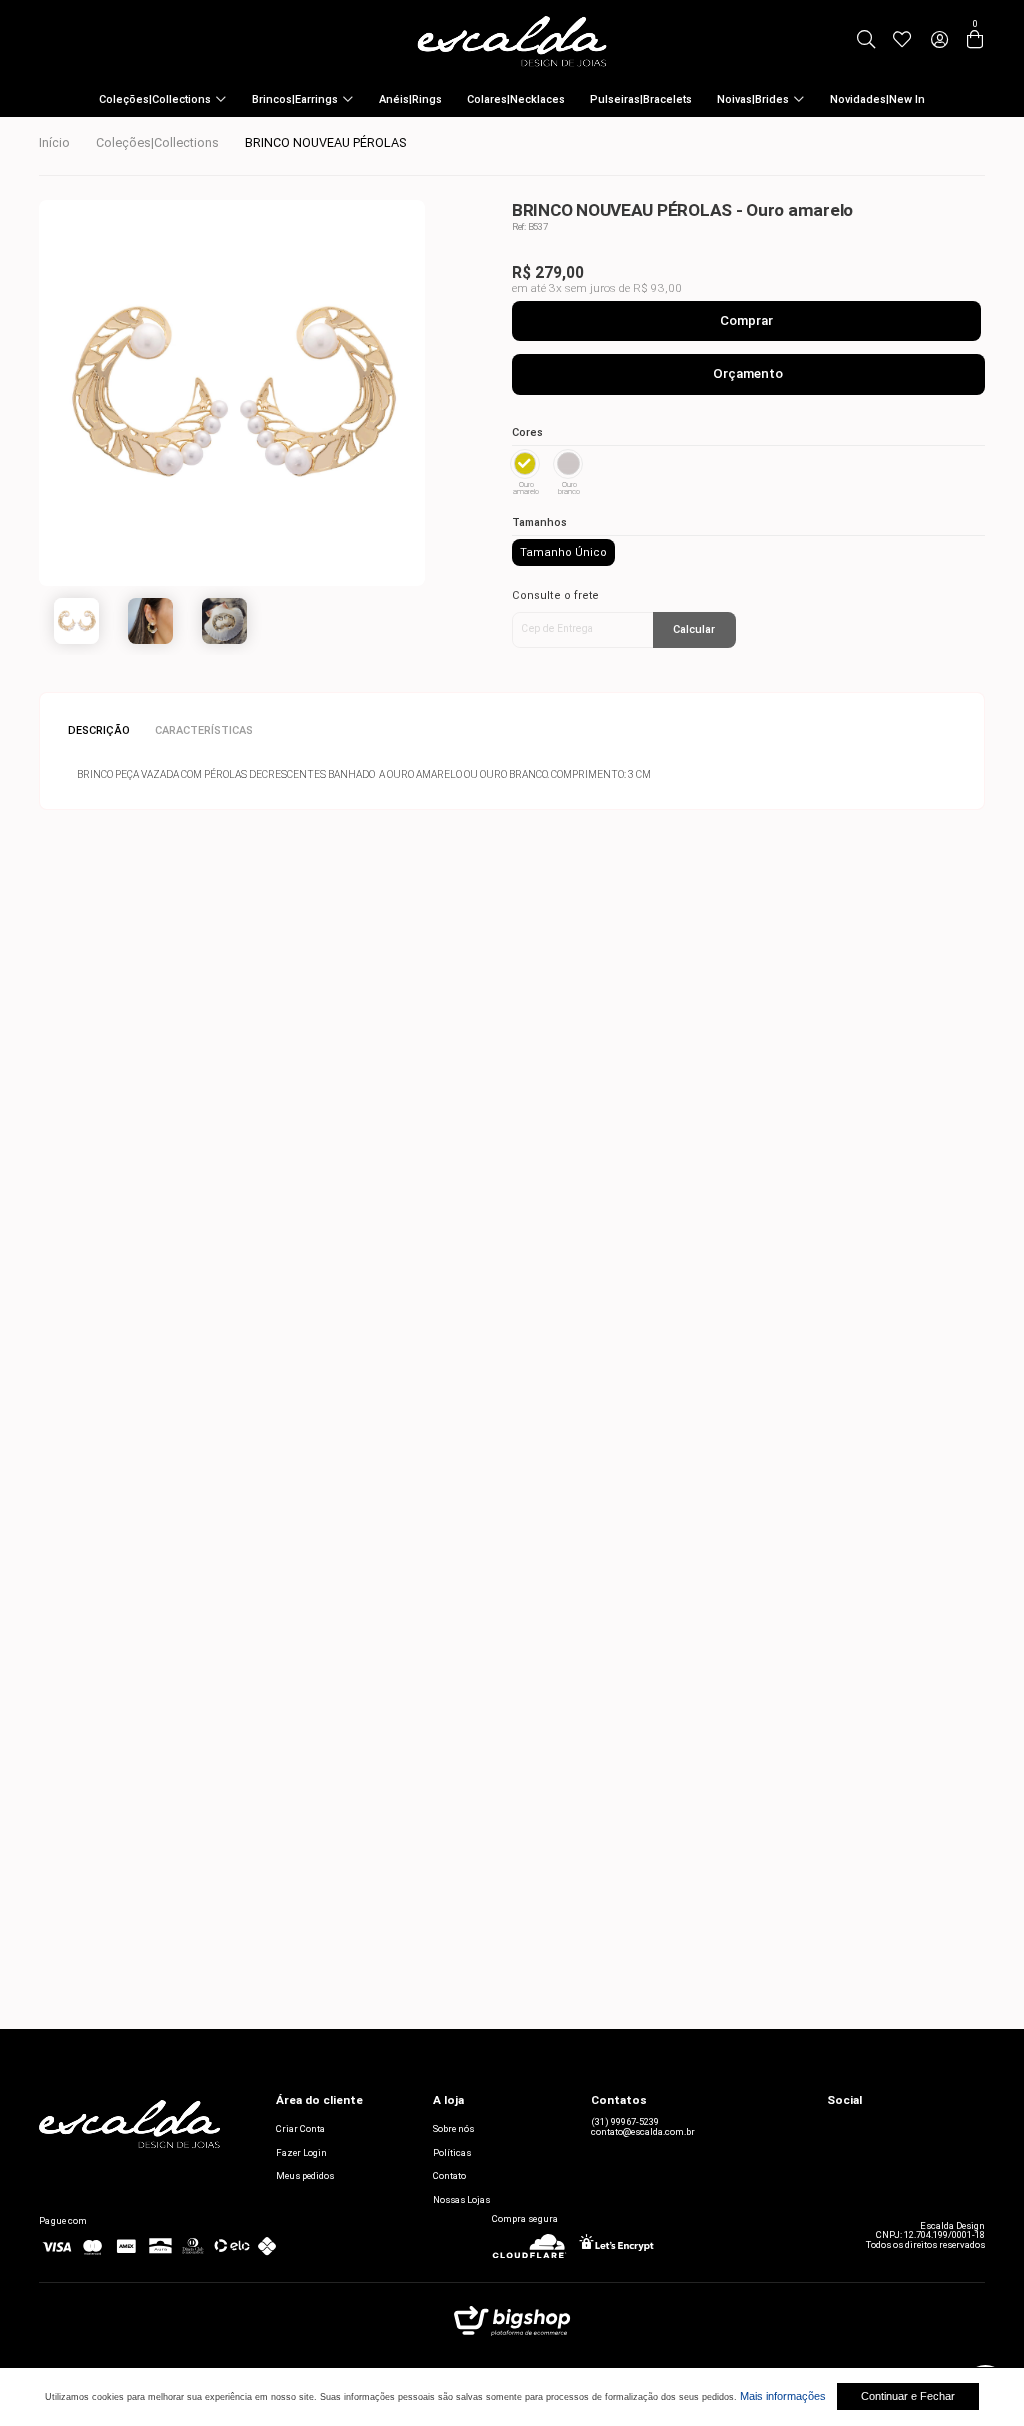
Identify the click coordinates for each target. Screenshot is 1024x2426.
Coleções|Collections (155, 99)
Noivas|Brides (753, 99)
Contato (449, 2175)
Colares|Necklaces (516, 99)
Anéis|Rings (410, 99)
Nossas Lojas (461, 2199)
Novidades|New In (877, 99)
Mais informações (783, 2396)
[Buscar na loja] (866, 40)
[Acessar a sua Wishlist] (901, 40)
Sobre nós (453, 2128)
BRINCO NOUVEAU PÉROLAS (325, 142)
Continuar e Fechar (908, 2396)
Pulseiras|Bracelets (641, 99)
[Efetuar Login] (939, 40)
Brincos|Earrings (295, 99)
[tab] (105, 732)
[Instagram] (837, 2129)
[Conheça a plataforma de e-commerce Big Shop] (511, 2325)
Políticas (452, 2152)
